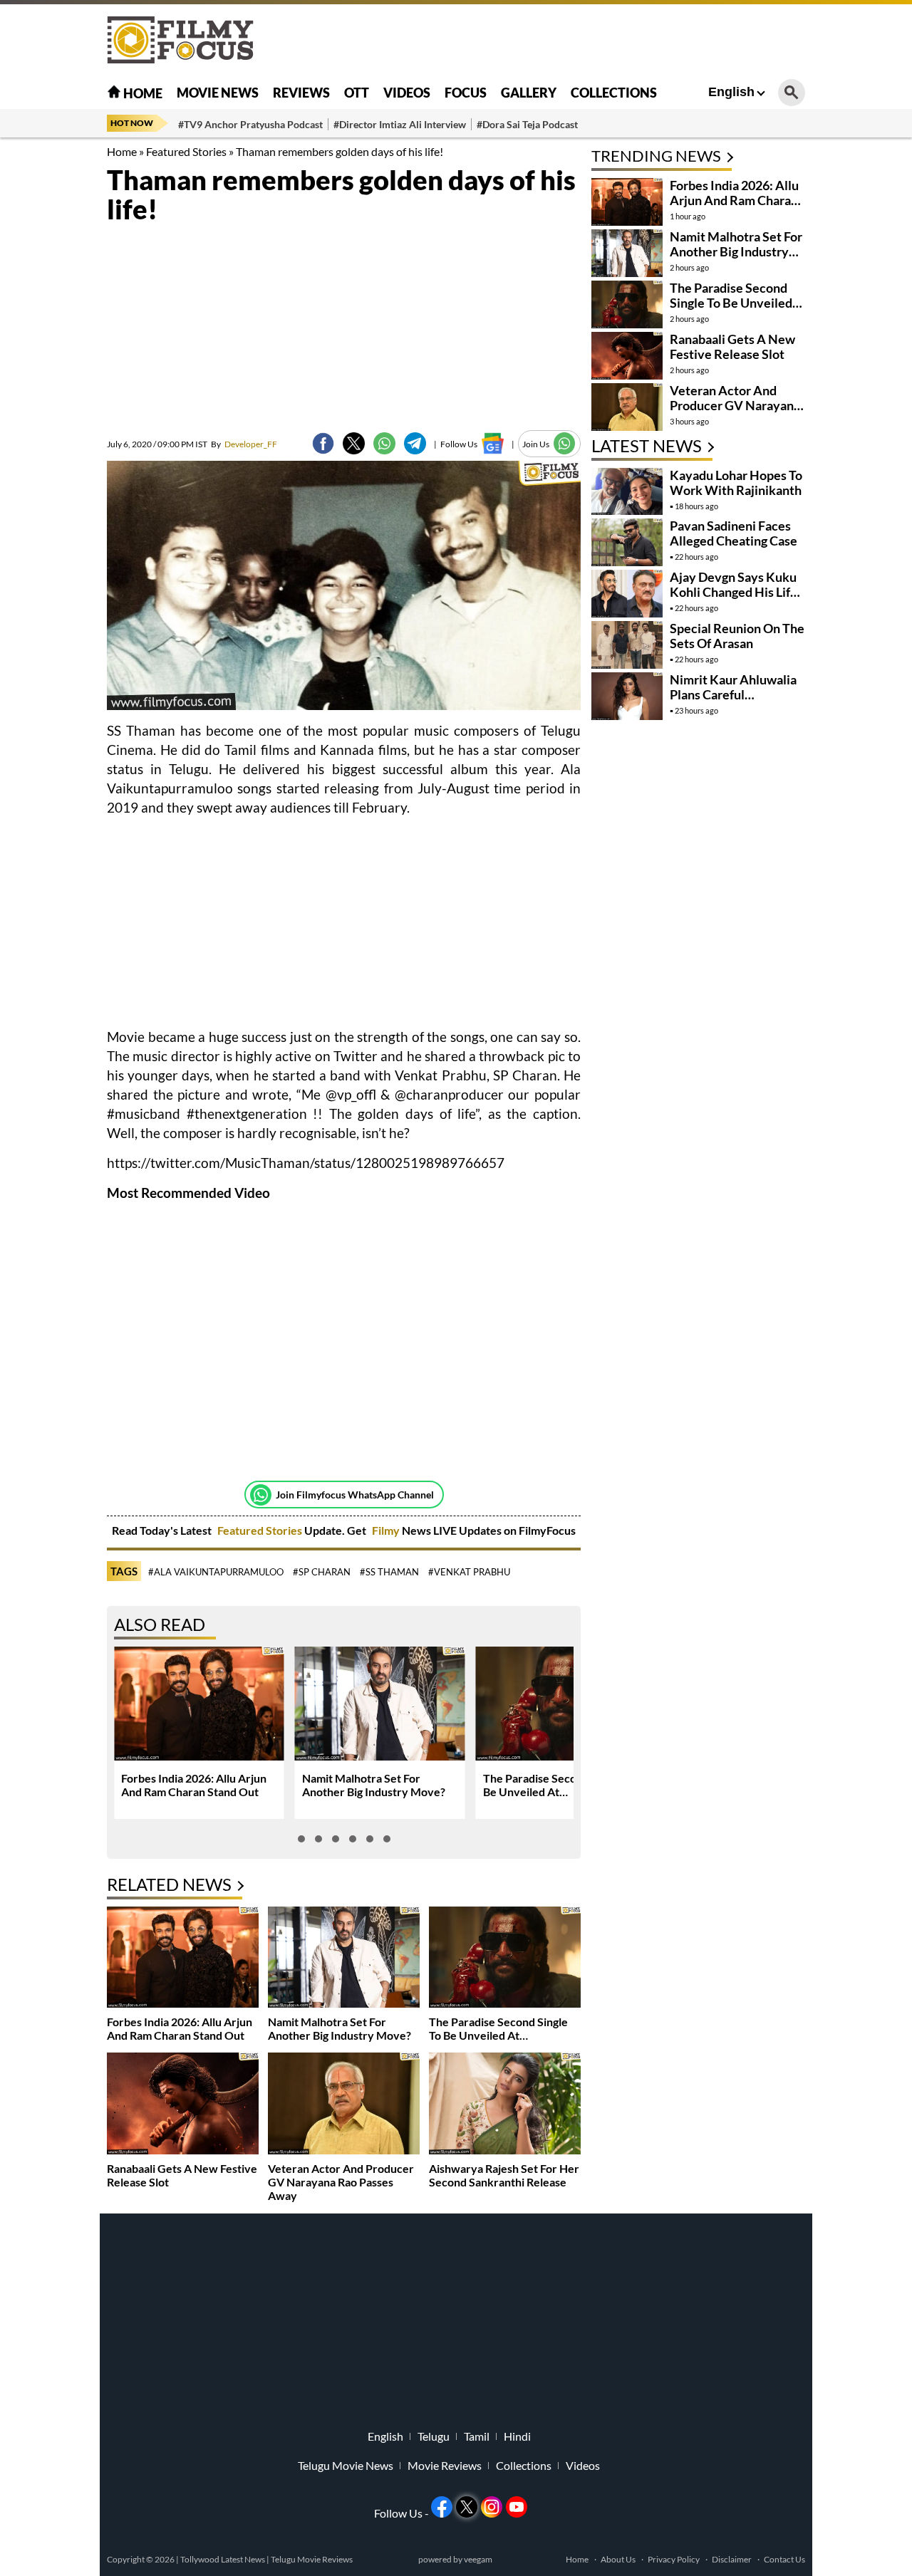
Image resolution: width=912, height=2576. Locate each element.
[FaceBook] (323, 443)
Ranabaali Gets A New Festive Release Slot (732, 346)
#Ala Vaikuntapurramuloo (216, 1572)
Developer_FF (244, 444)
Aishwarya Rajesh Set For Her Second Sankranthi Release (504, 2175)
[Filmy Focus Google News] (493, 443)
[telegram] (415, 443)
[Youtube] (517, 2507)
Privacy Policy (674, 2559)
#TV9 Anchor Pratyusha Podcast (250, 124)
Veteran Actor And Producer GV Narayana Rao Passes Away (341, 2182)
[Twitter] (354, 443)
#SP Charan (322, 1572)
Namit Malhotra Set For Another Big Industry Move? (374, 1785)
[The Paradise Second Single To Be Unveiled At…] (505, 1959)
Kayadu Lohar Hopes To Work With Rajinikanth (736, 483)
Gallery (529, 93)
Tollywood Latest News (223, 2559)
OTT (357, 93)
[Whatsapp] (261, 1495)
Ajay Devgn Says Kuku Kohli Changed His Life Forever (734, 592)
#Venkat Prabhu (469, 1572)
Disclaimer (732, 2559)
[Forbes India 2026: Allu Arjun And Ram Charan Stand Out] (183, 1959)
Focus (466, 93)
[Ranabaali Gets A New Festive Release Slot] (183, 2105)
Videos (407, 93)
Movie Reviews (445, 2466)
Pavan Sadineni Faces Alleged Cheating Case (734, 533)
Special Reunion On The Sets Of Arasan (737, 636)
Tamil (477, 2436)
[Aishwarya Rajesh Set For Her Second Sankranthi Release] (505, 2105)
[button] (301, 1839)
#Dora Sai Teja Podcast (527, 124)
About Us (618, 2559)
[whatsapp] (384, 443)
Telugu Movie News (346, 2466)
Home (142, 93)
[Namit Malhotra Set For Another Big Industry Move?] (344, 1959)
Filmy (387, 1530)
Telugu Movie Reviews (312, 2559)
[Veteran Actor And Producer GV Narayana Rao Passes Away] (344, 2105)
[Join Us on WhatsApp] (565, 443)
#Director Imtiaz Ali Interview (400, 124)
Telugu (434, 2436)
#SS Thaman (389, 1572)
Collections (614, 93)
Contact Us (784, 2559)
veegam (478, 2559)
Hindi (517, 2436)
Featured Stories (186, 151)
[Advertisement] (855, 356)
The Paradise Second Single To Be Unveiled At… (560, 1785)
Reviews (301, 93)
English (731, 92)
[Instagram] (492, 2507)
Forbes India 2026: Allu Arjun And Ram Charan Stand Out (194, 1785)
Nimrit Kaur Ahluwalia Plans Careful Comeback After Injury (735, 694)
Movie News (218, 93)
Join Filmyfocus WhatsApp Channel (355, 1495)
